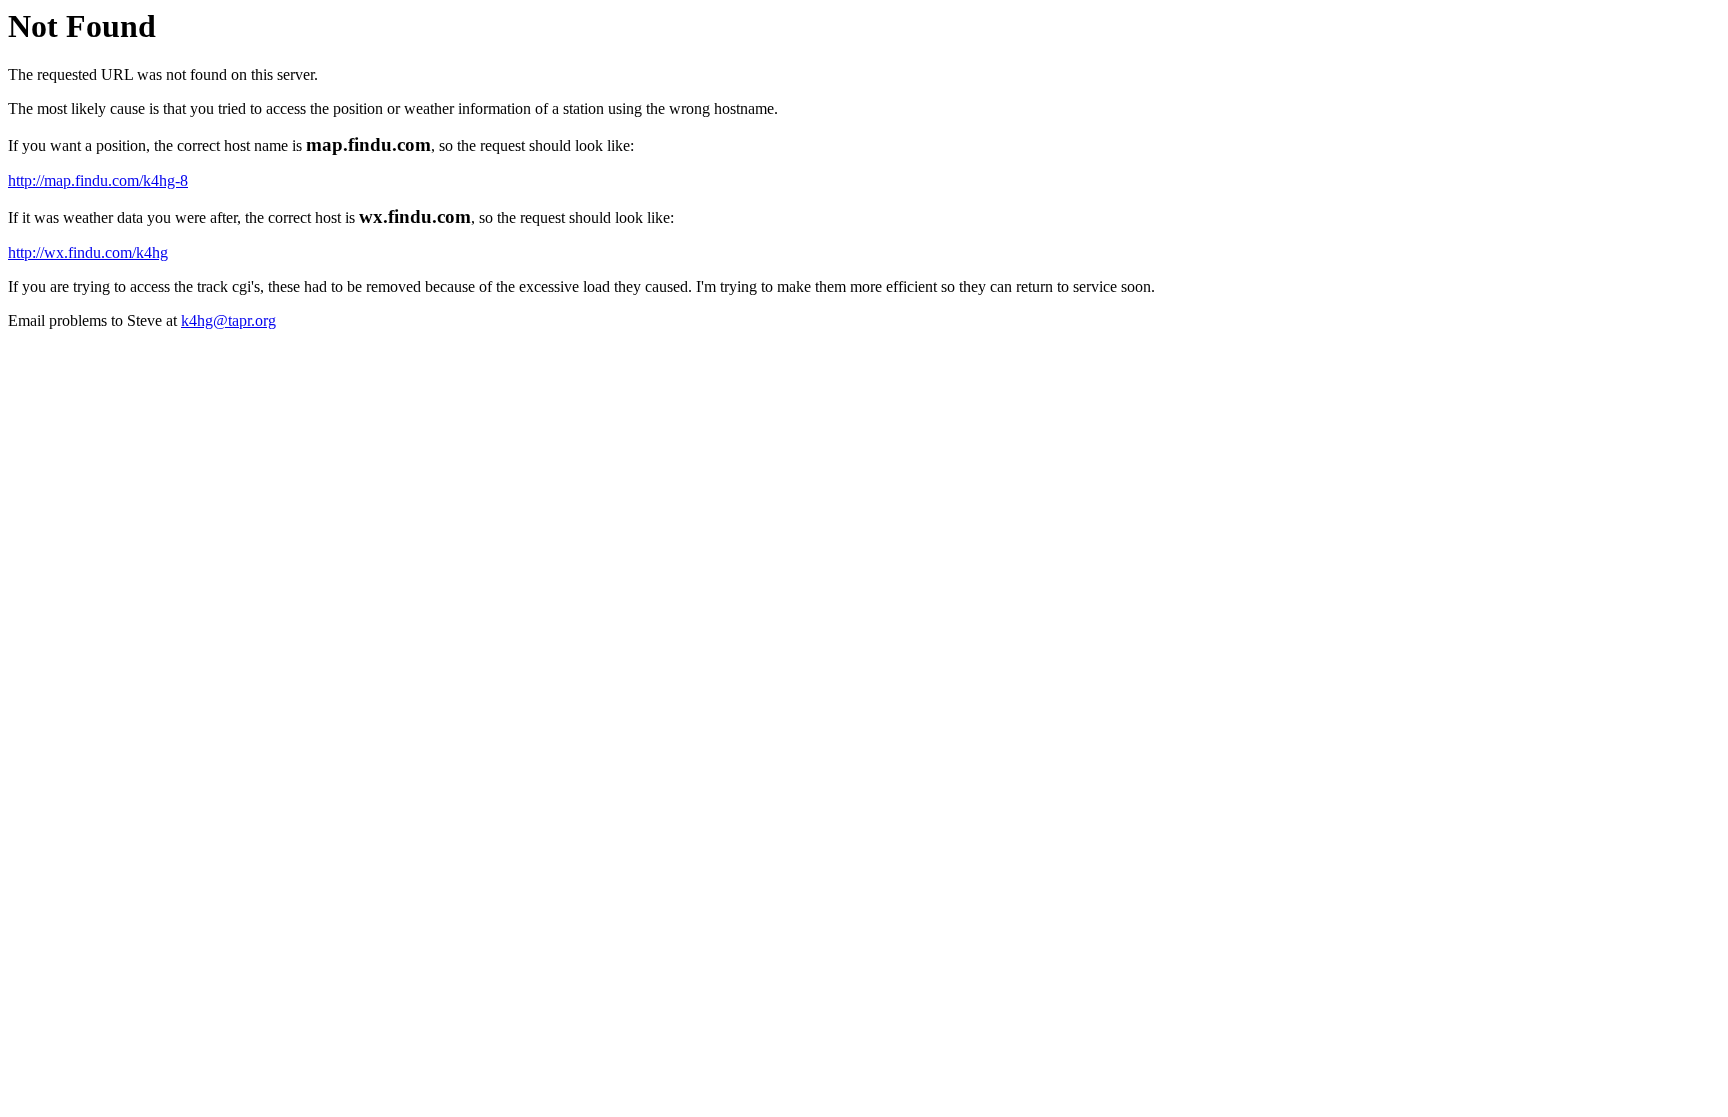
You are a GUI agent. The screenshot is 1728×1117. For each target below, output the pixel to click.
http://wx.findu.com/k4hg (88, 252)
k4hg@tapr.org (228, 320)
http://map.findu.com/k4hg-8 (98, 180)
